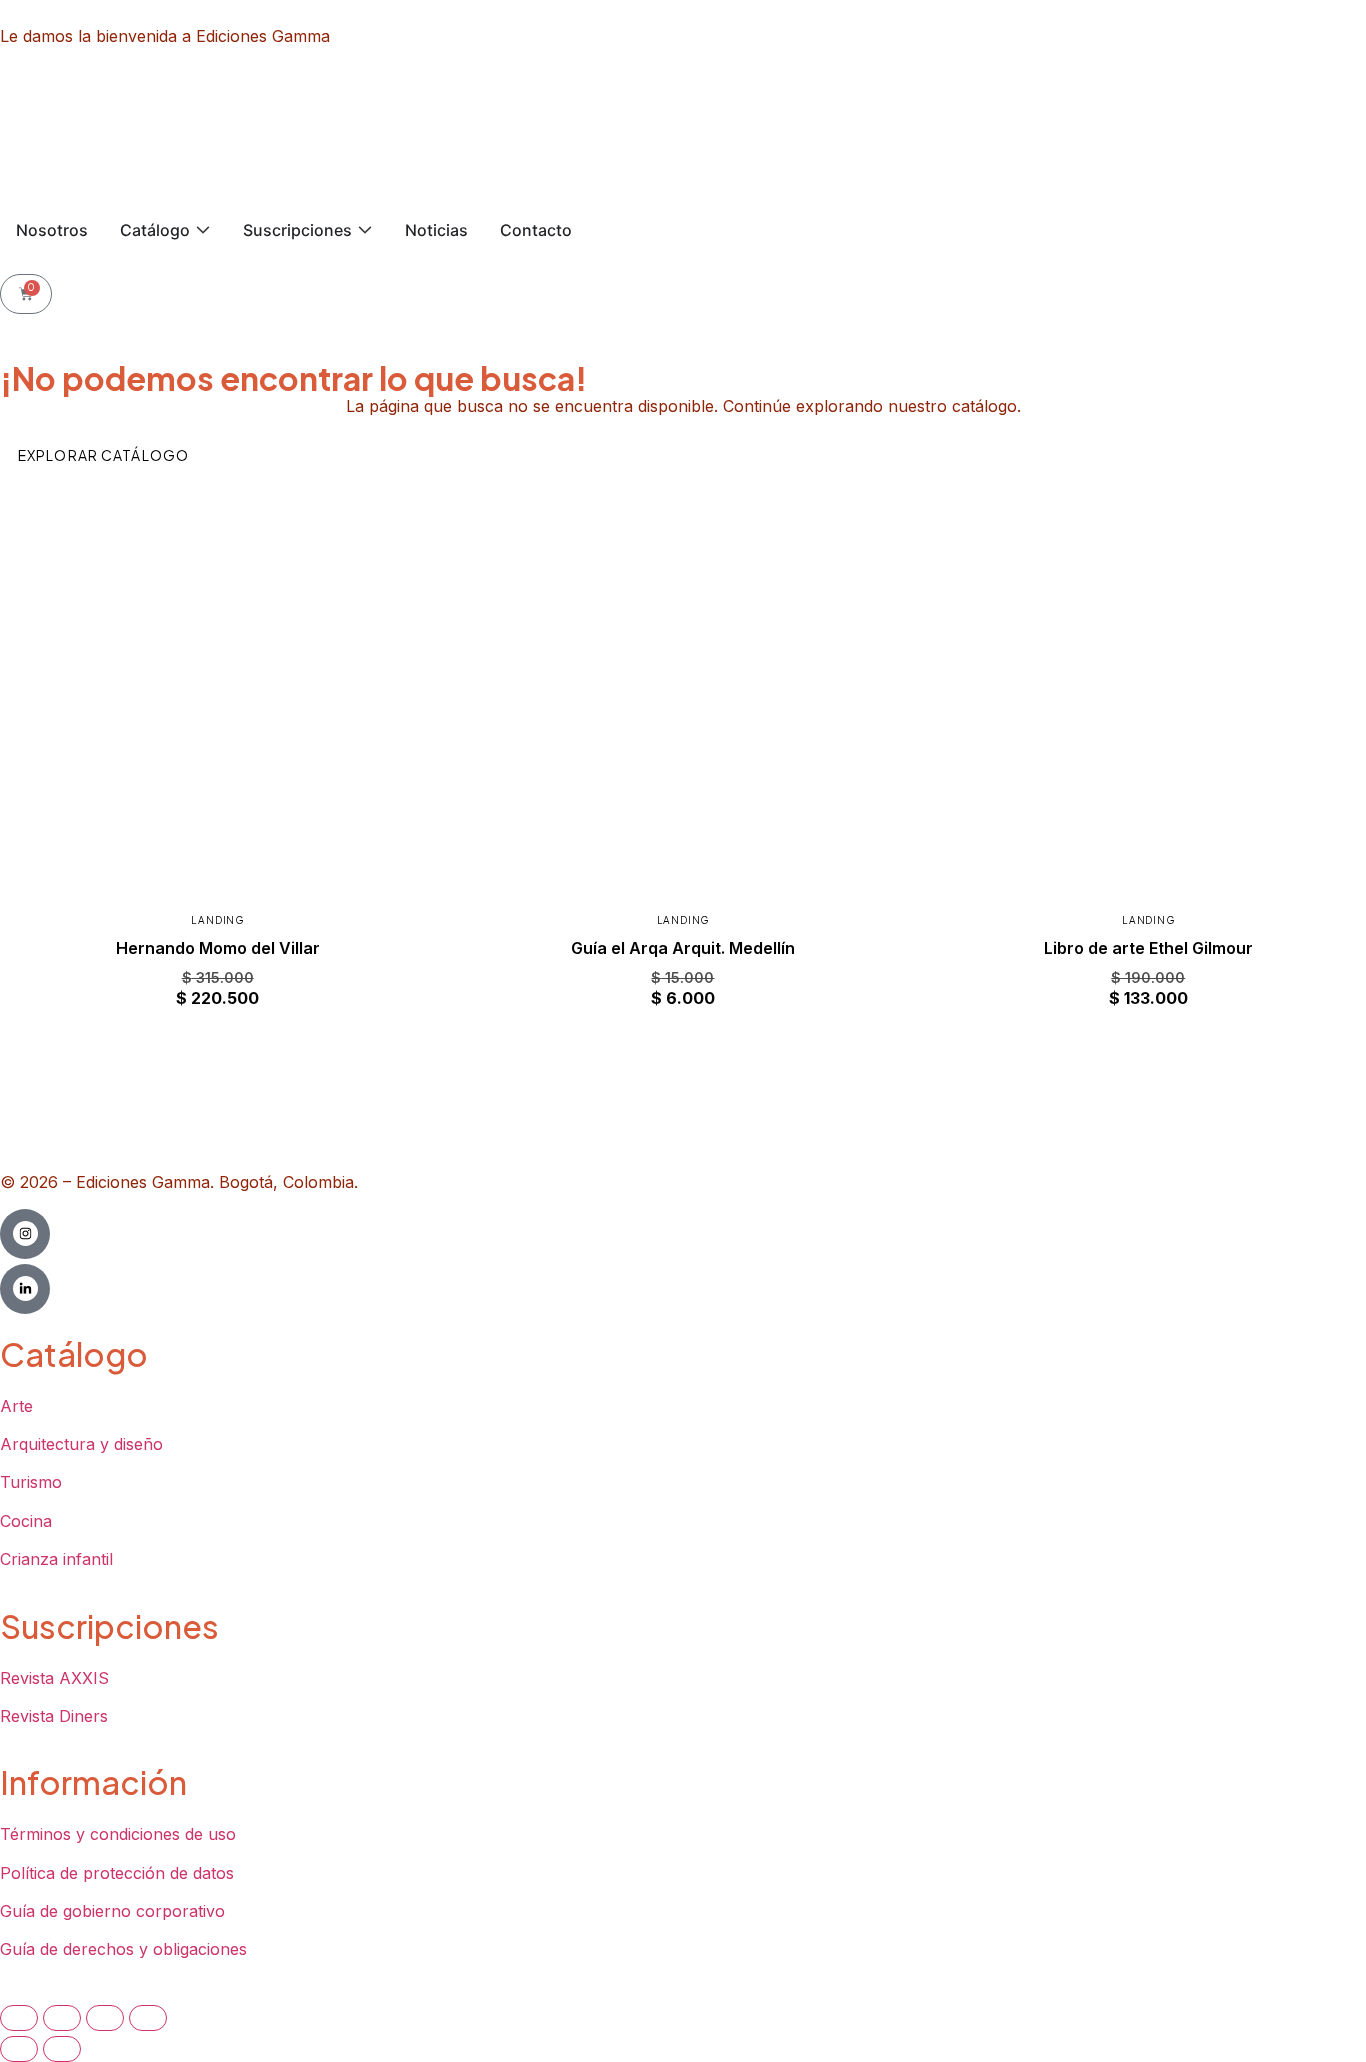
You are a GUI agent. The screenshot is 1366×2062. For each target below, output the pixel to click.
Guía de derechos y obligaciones (123, 1949)
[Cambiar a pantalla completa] (62, 2018)
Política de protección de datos (117, 1873)
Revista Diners (54, 1716)
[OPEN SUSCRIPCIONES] (365, 230)
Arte (16, 1406)
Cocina (26, 1521)
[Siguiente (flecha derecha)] (62, 2049)
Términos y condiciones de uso (118, 1834)
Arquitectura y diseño (81, 1444)
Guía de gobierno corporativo (112, 1911)
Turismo (31, 1482)
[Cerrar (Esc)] (148, 2018)
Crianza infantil (56, 1559)
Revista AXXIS (54, 1678)
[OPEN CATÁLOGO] (203, 230)
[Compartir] (105, 2018)
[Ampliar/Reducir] (19, 2018)
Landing (217, 920)
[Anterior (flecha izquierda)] (19, 2049)
